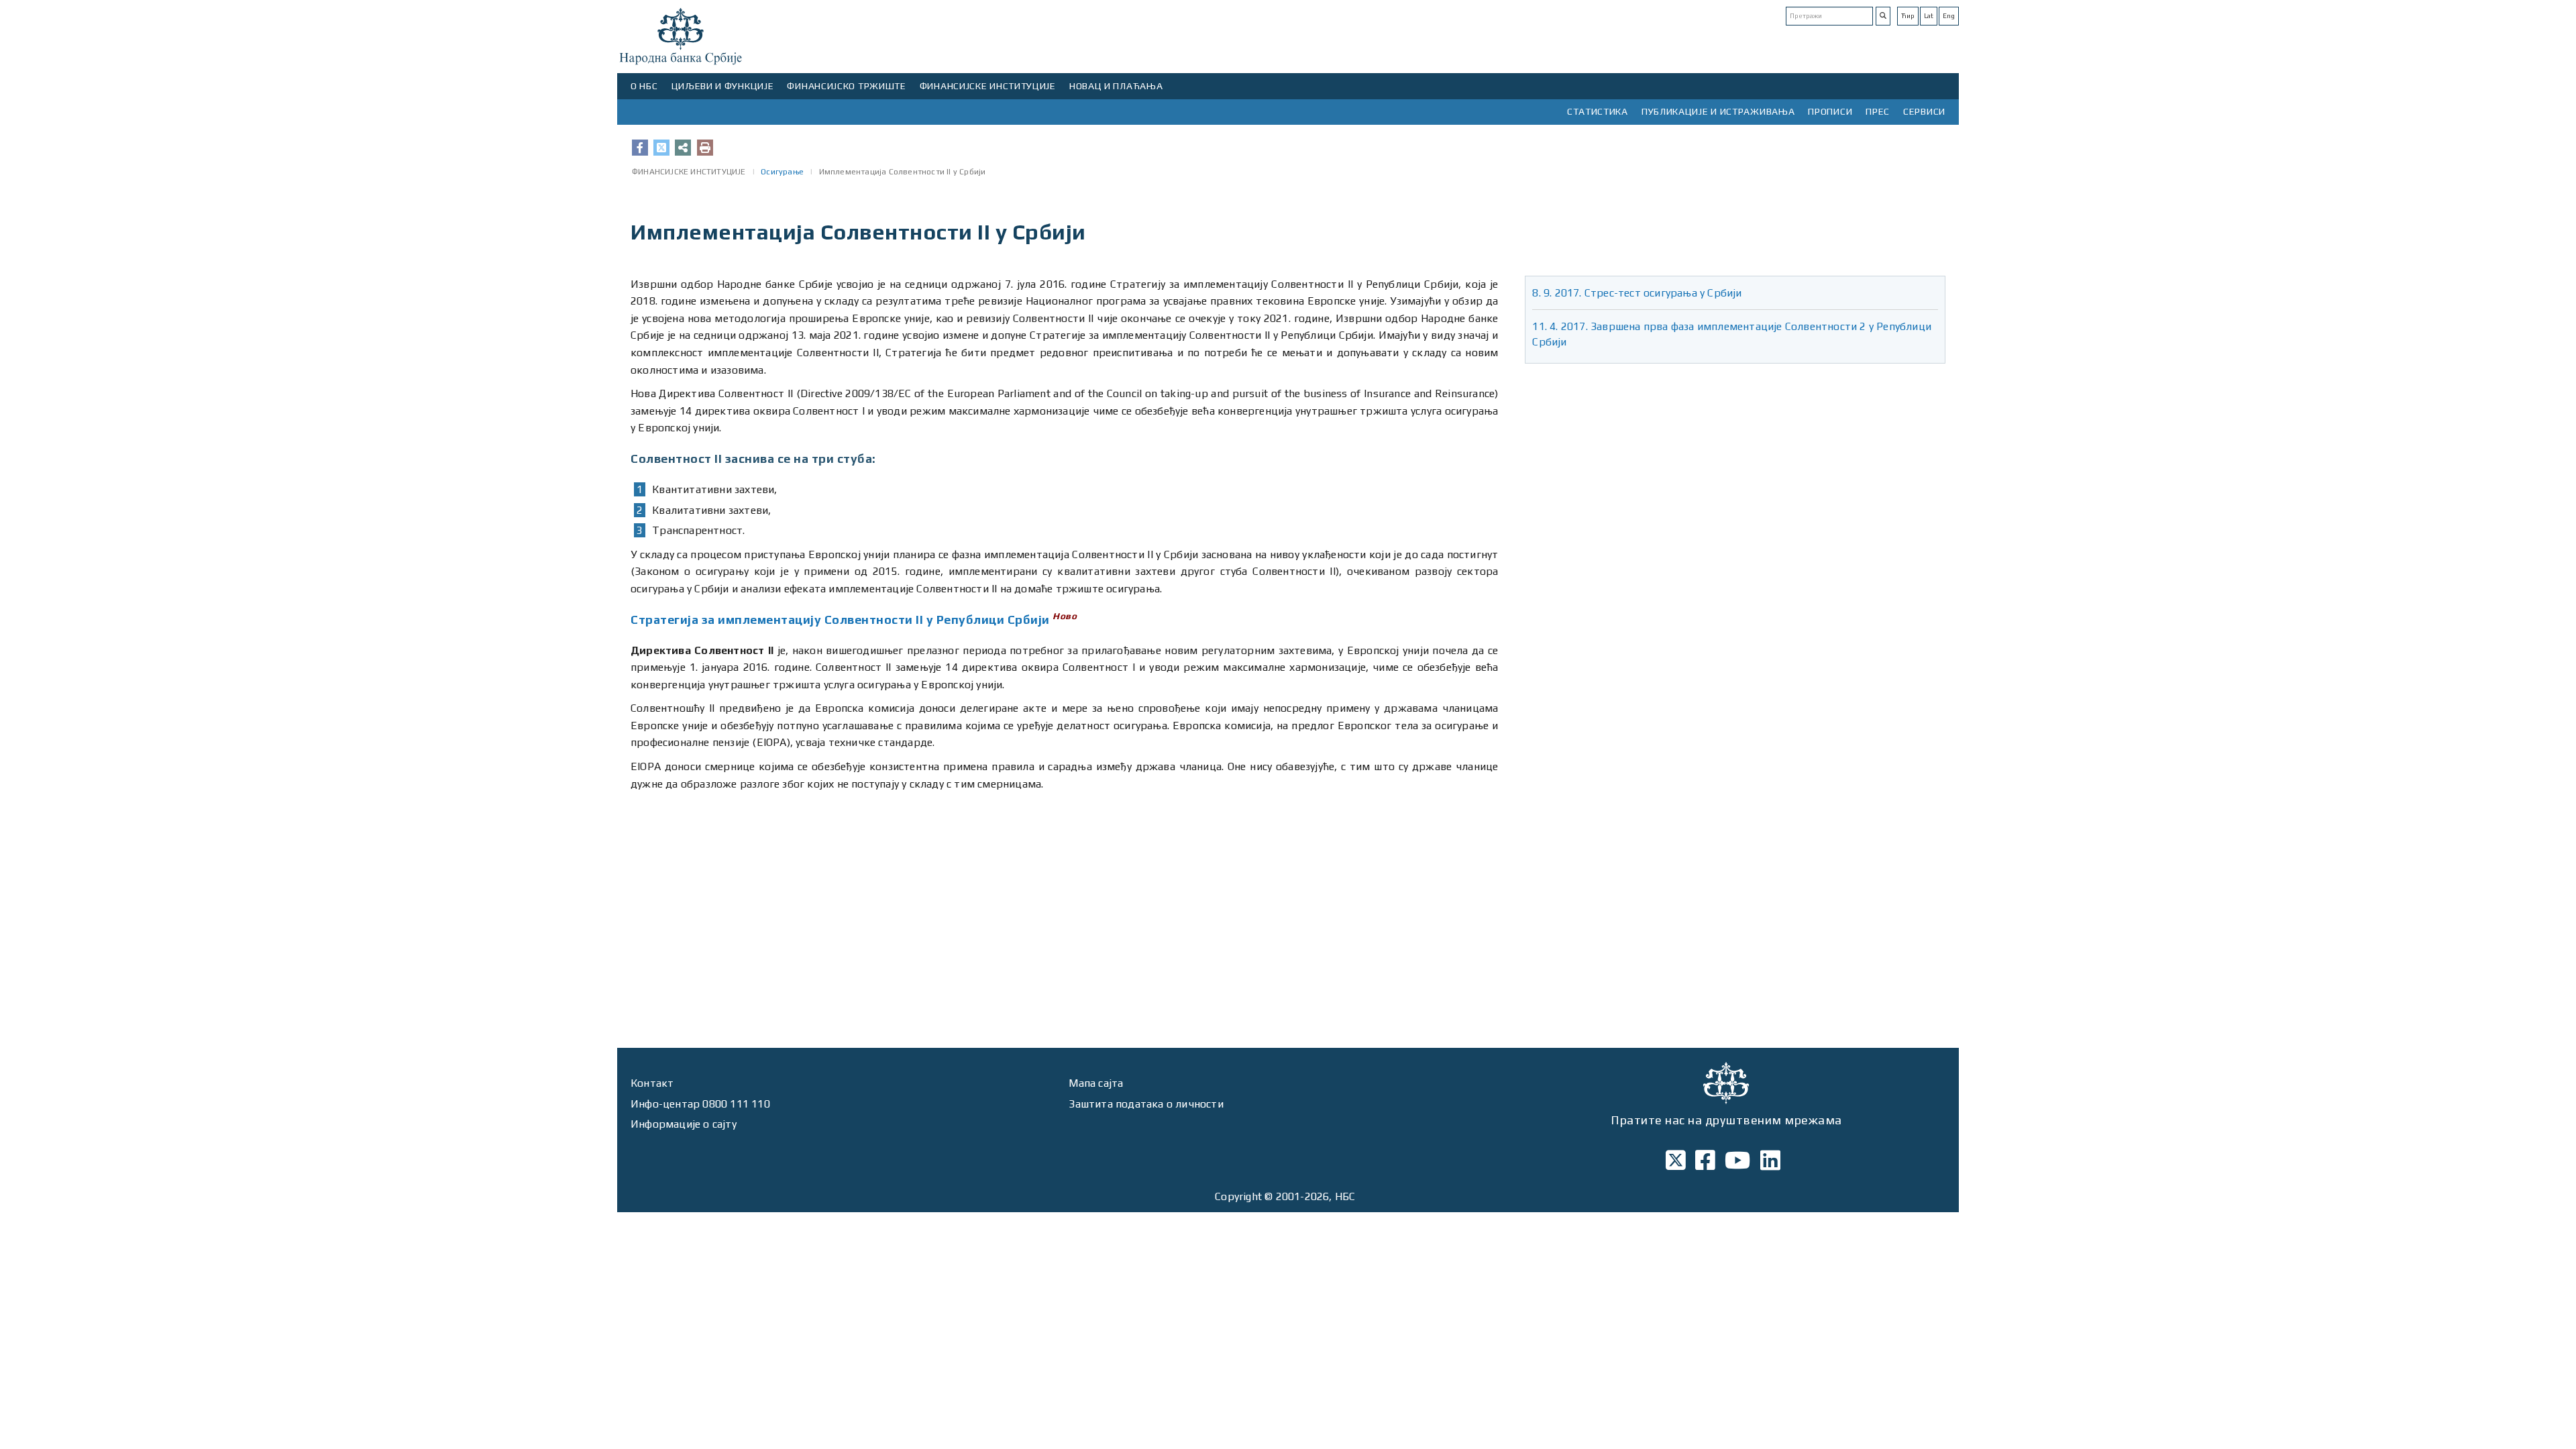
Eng (1949, 16)
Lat (1929, 16)
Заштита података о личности (1146, 1104)
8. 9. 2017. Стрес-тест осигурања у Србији (1637, 293)
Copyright (1238, 1196)
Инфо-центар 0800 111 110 (700, 1104)
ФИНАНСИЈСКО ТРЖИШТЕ (846, 86)
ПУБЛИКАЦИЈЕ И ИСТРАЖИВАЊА (1718, 111)
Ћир (1908, 16)
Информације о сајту (684, 1124)
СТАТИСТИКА (1598, 111)
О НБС (644, 86)
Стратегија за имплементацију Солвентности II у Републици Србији (840, 620)
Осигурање (782, 172)
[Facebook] (640, 148)
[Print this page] (705, 148)
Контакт (652, 1083)
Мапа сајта (1096, 1083)
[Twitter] (661, 148)
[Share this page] (683, 148)
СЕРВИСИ (1924, 111)
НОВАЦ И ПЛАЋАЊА (1116, 86)
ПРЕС (1878, 111)
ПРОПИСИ (1830, 111)
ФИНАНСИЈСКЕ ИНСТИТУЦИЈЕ (988, 86)
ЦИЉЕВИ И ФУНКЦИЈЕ (723, 86)
